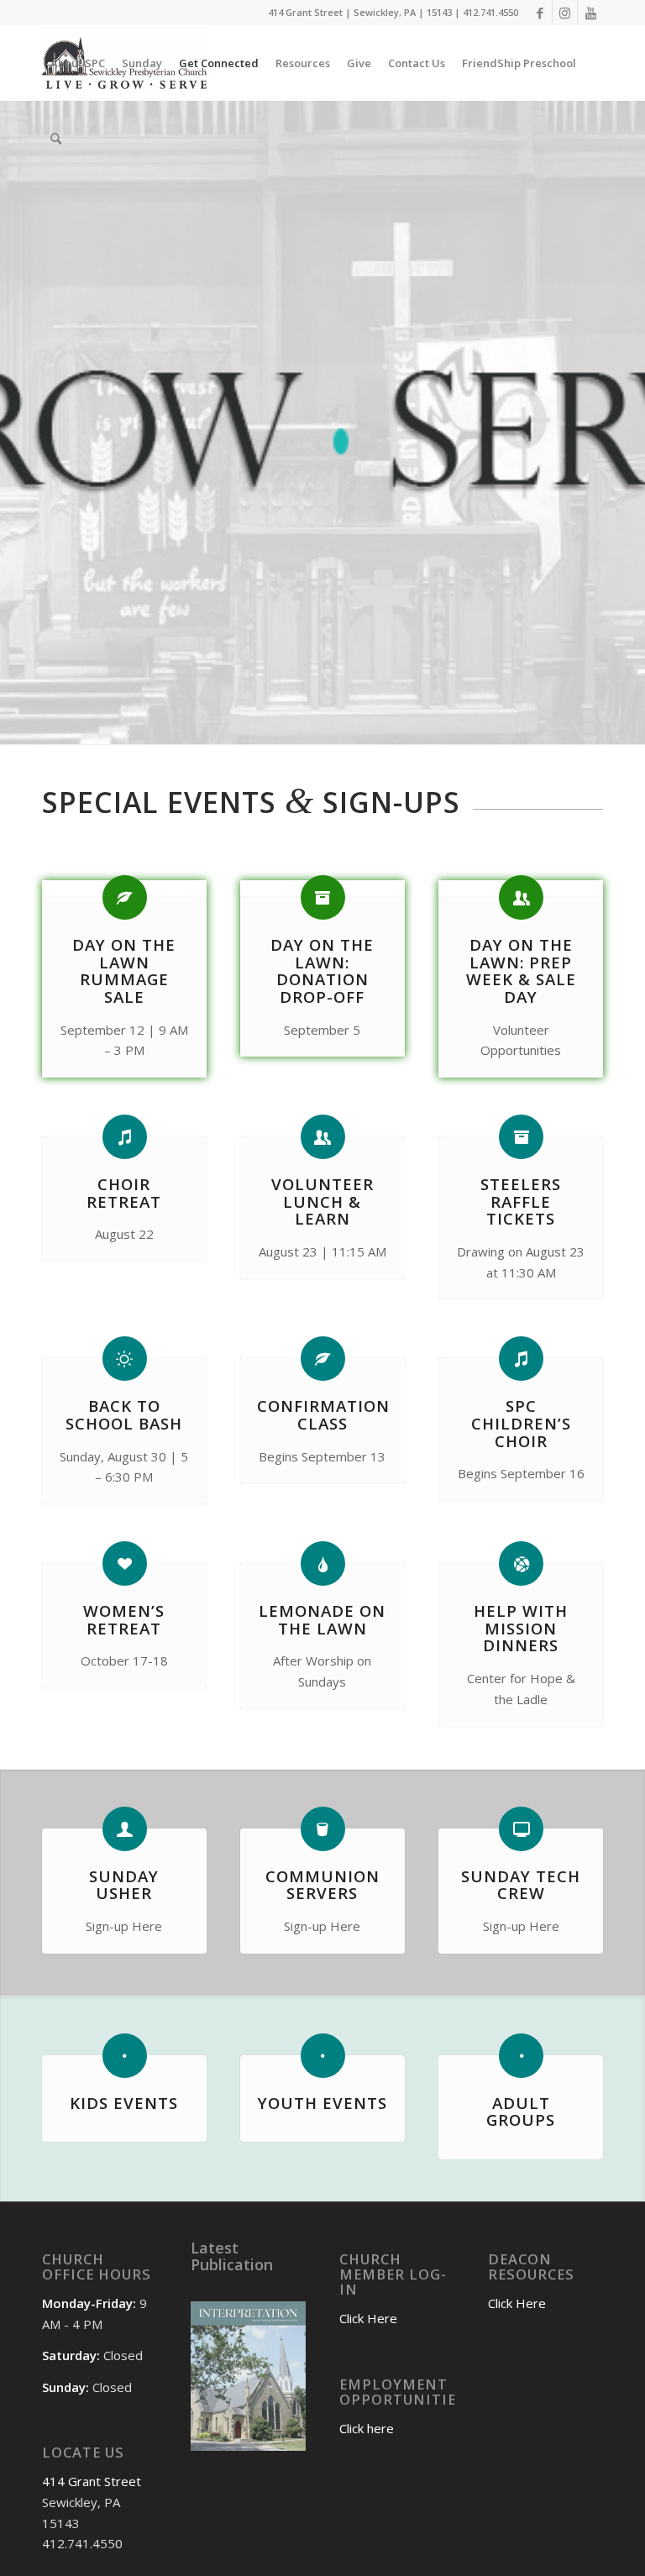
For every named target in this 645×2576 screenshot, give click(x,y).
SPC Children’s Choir (521, 1423)
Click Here (368, 2318)
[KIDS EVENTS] (125, 2056)
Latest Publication (232, 2256)
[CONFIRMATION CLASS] (323, 1359)
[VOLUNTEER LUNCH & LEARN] (323, 1137)
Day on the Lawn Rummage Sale (124, 971)
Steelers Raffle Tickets (521, 1201)
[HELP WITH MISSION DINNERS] (521, 1563)
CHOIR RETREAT (124, 1193)
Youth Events (322, 2103)
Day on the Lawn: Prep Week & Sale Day (521, 971)
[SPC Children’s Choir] (521, 1359)
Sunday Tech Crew (521, 1885)
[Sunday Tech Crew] (521, 1829)
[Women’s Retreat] (125, 1563)
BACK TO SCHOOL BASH (124, 1414)
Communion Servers (322, 1885)
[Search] (56, 139)
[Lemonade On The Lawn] (323, 1563)
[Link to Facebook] (540, 13)
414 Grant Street (92, 2481)
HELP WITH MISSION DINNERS (521, 1628)
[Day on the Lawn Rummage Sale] (125, 897)
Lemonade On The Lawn (322, 1619)
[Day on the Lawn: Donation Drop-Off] (323, 897)
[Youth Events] (323, 2056)
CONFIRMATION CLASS (323, 1414)
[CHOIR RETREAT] (125, 1137)
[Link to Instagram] (565, 13)
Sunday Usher (124, 1885)
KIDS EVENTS (124, 2103)
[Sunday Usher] (125, 1829)
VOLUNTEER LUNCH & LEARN (322, 1201)
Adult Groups (521, 2112)
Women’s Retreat (124, 1619)
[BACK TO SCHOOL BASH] (125, 1359)
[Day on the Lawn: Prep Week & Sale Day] (521, 897)
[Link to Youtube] (590, 13)
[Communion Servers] (323, 1829)
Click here (367, 2428)
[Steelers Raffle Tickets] (521, 1137)
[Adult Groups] (521, 2056)
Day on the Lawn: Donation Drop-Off (322, 971)
